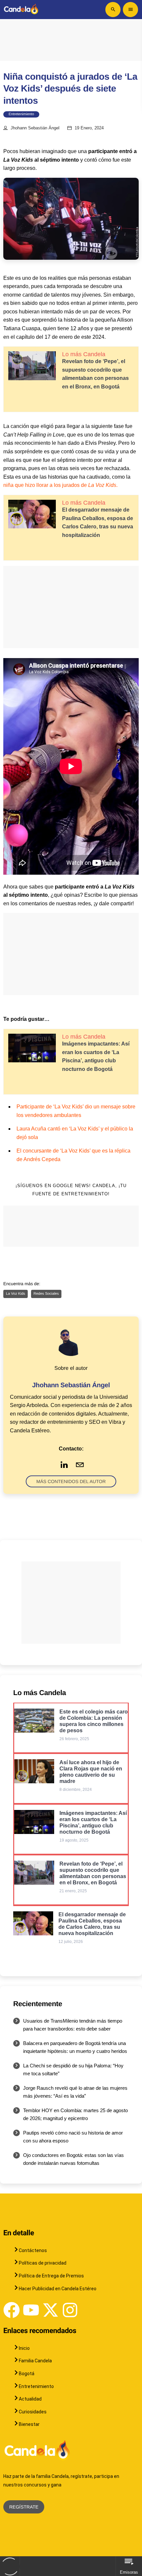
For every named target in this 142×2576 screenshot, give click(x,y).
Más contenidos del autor (71, 1481)
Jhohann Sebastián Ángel (35, 128)
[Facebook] (12, 2310)
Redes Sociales (46, 1294)
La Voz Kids (16, 1294)
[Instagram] (70, 2310)
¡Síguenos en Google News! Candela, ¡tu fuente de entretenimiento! (71, 1190)
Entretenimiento (21, 114)
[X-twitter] (51, 2310)
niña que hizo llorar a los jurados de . (60, 485)
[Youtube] (31, 2310)
